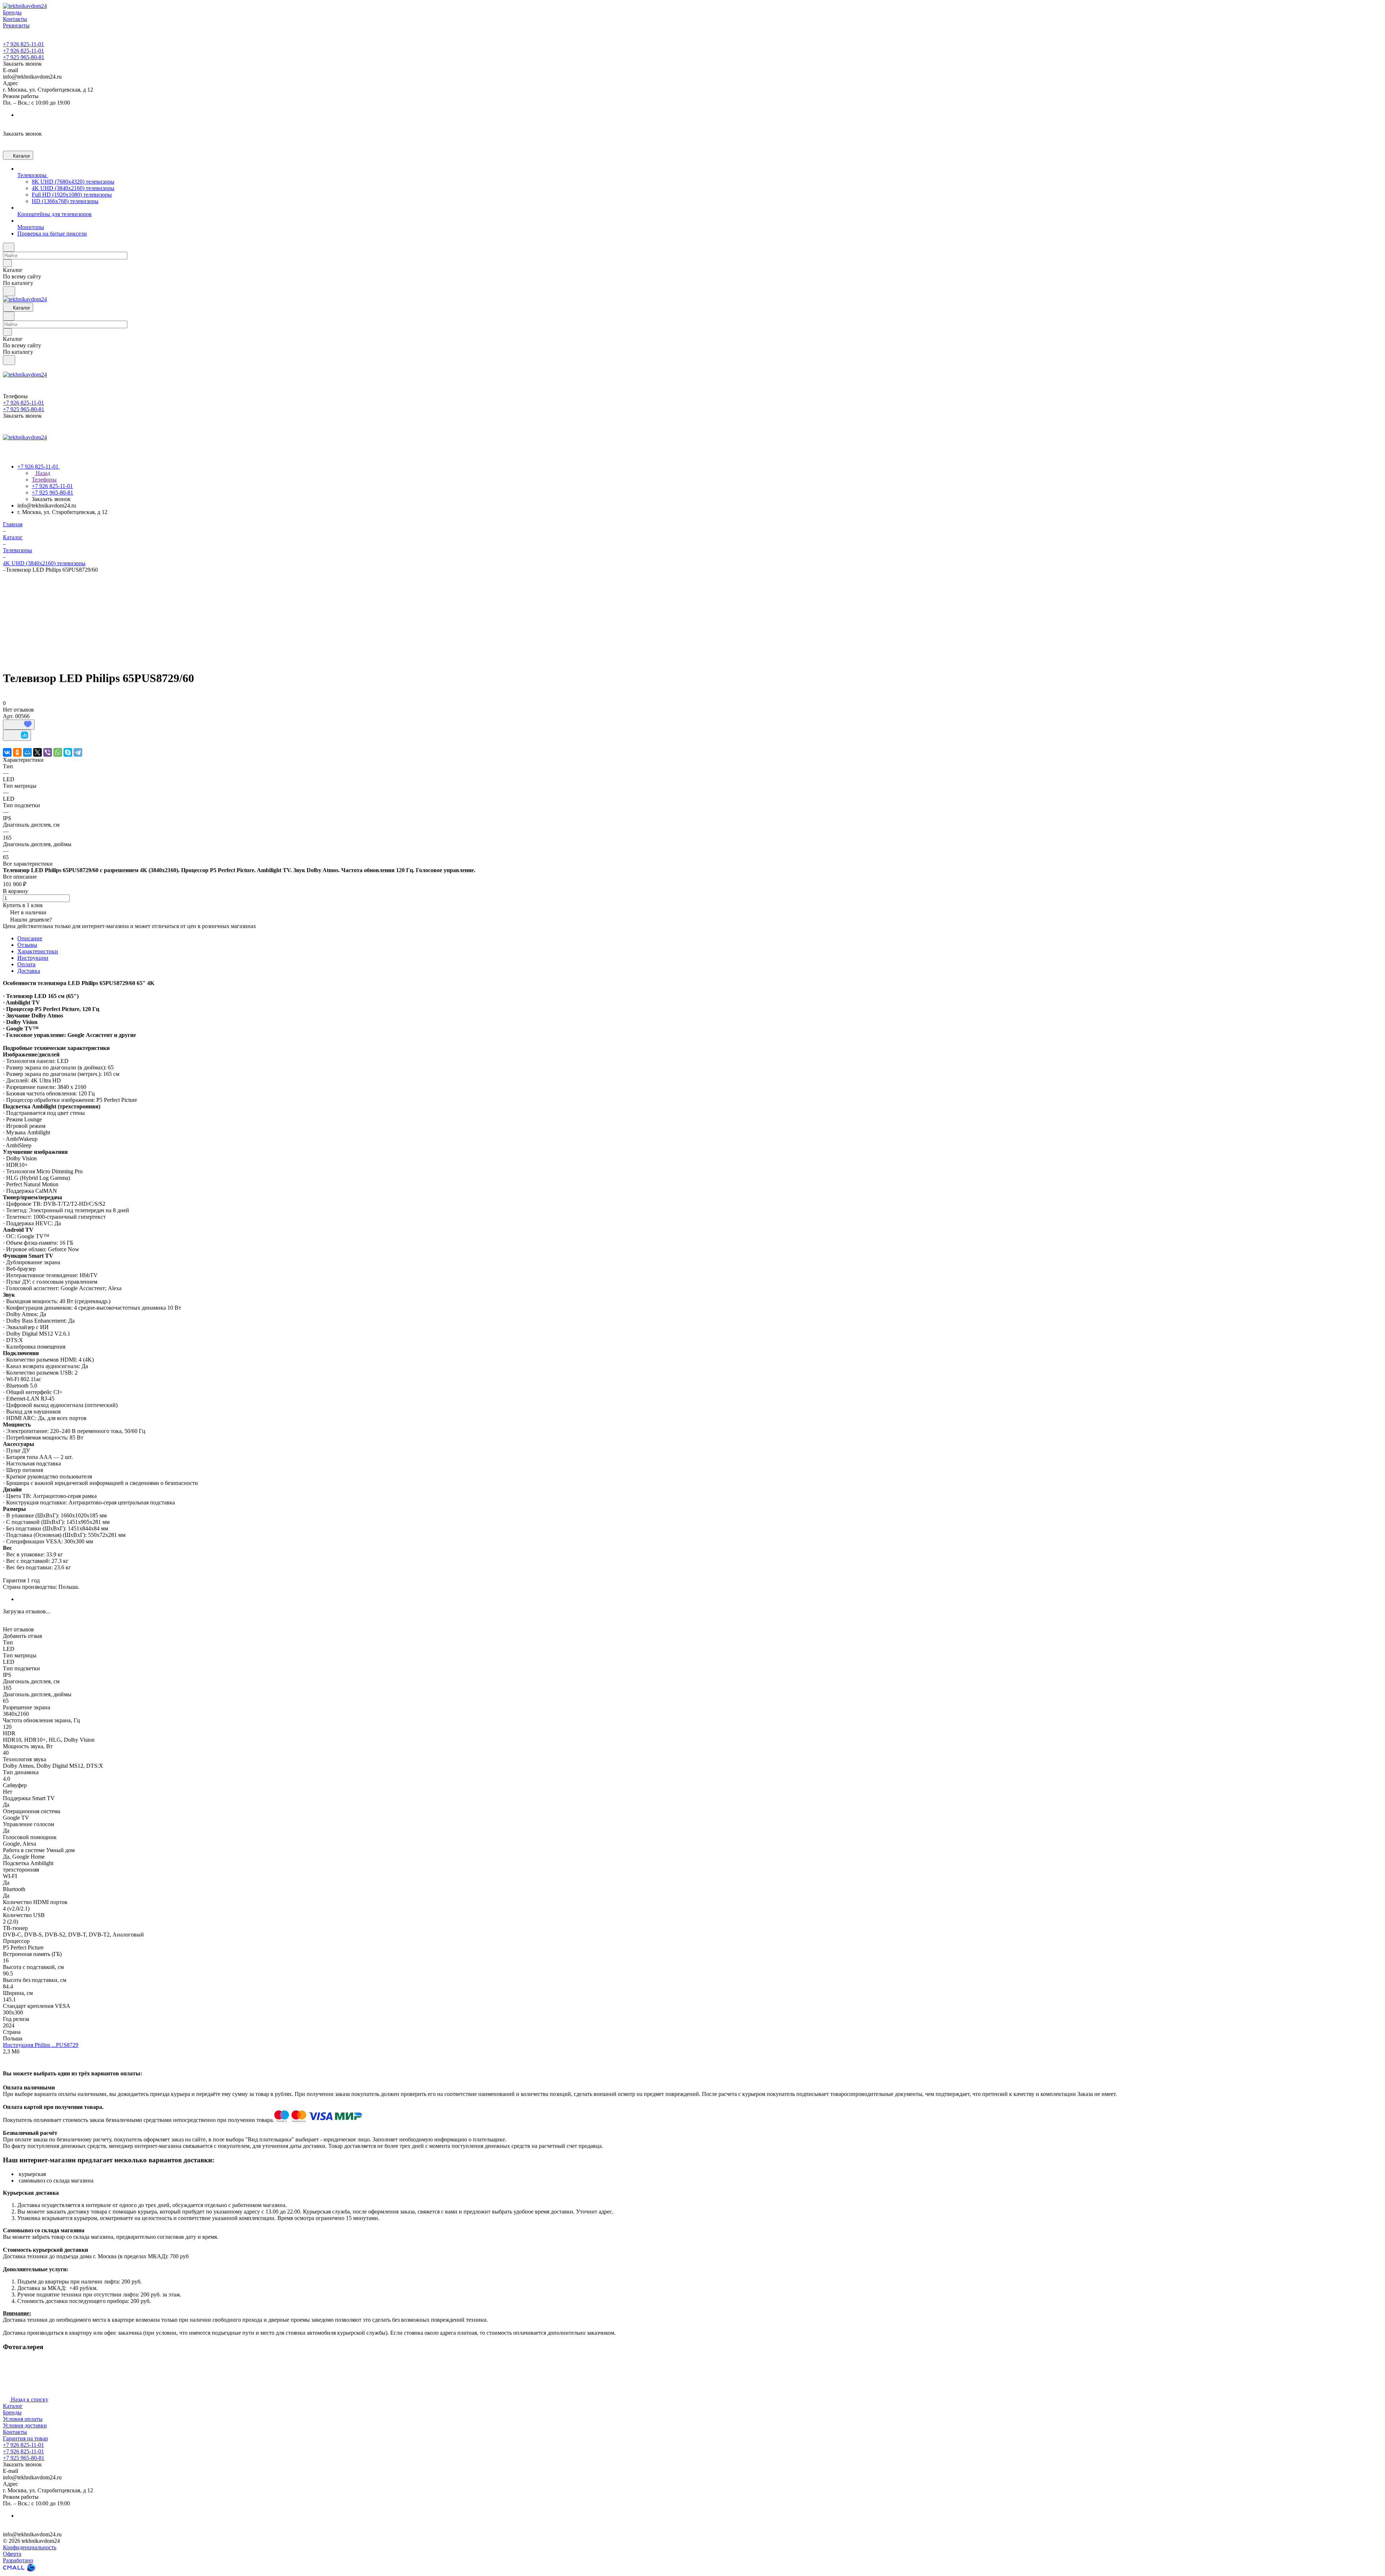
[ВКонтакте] (7, 752)
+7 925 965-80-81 (24, 57)
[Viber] (48, 752)
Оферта (12, 2554)
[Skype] (68, 752)
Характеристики (38, 951)
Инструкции (33, 958)
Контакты (15, 2432)
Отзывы (27, 945)
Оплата (26, 964)
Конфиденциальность (30, 2547)
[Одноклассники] (17, 752)
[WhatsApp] (58, 752)
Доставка (29, 971)
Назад (42, 473)
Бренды (12, 2412)
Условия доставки (25, 2425)
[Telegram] (78, 752)
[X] (38, 752)
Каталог (13, 2406)
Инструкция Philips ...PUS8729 (41, 2045)
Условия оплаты (23, 2419)
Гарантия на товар (25, 2438)
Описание (30, 938)
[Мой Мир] (27, 752)
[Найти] (9, 291)
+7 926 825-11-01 (23, 44)
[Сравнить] (17, 735)
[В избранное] (19, 725)
